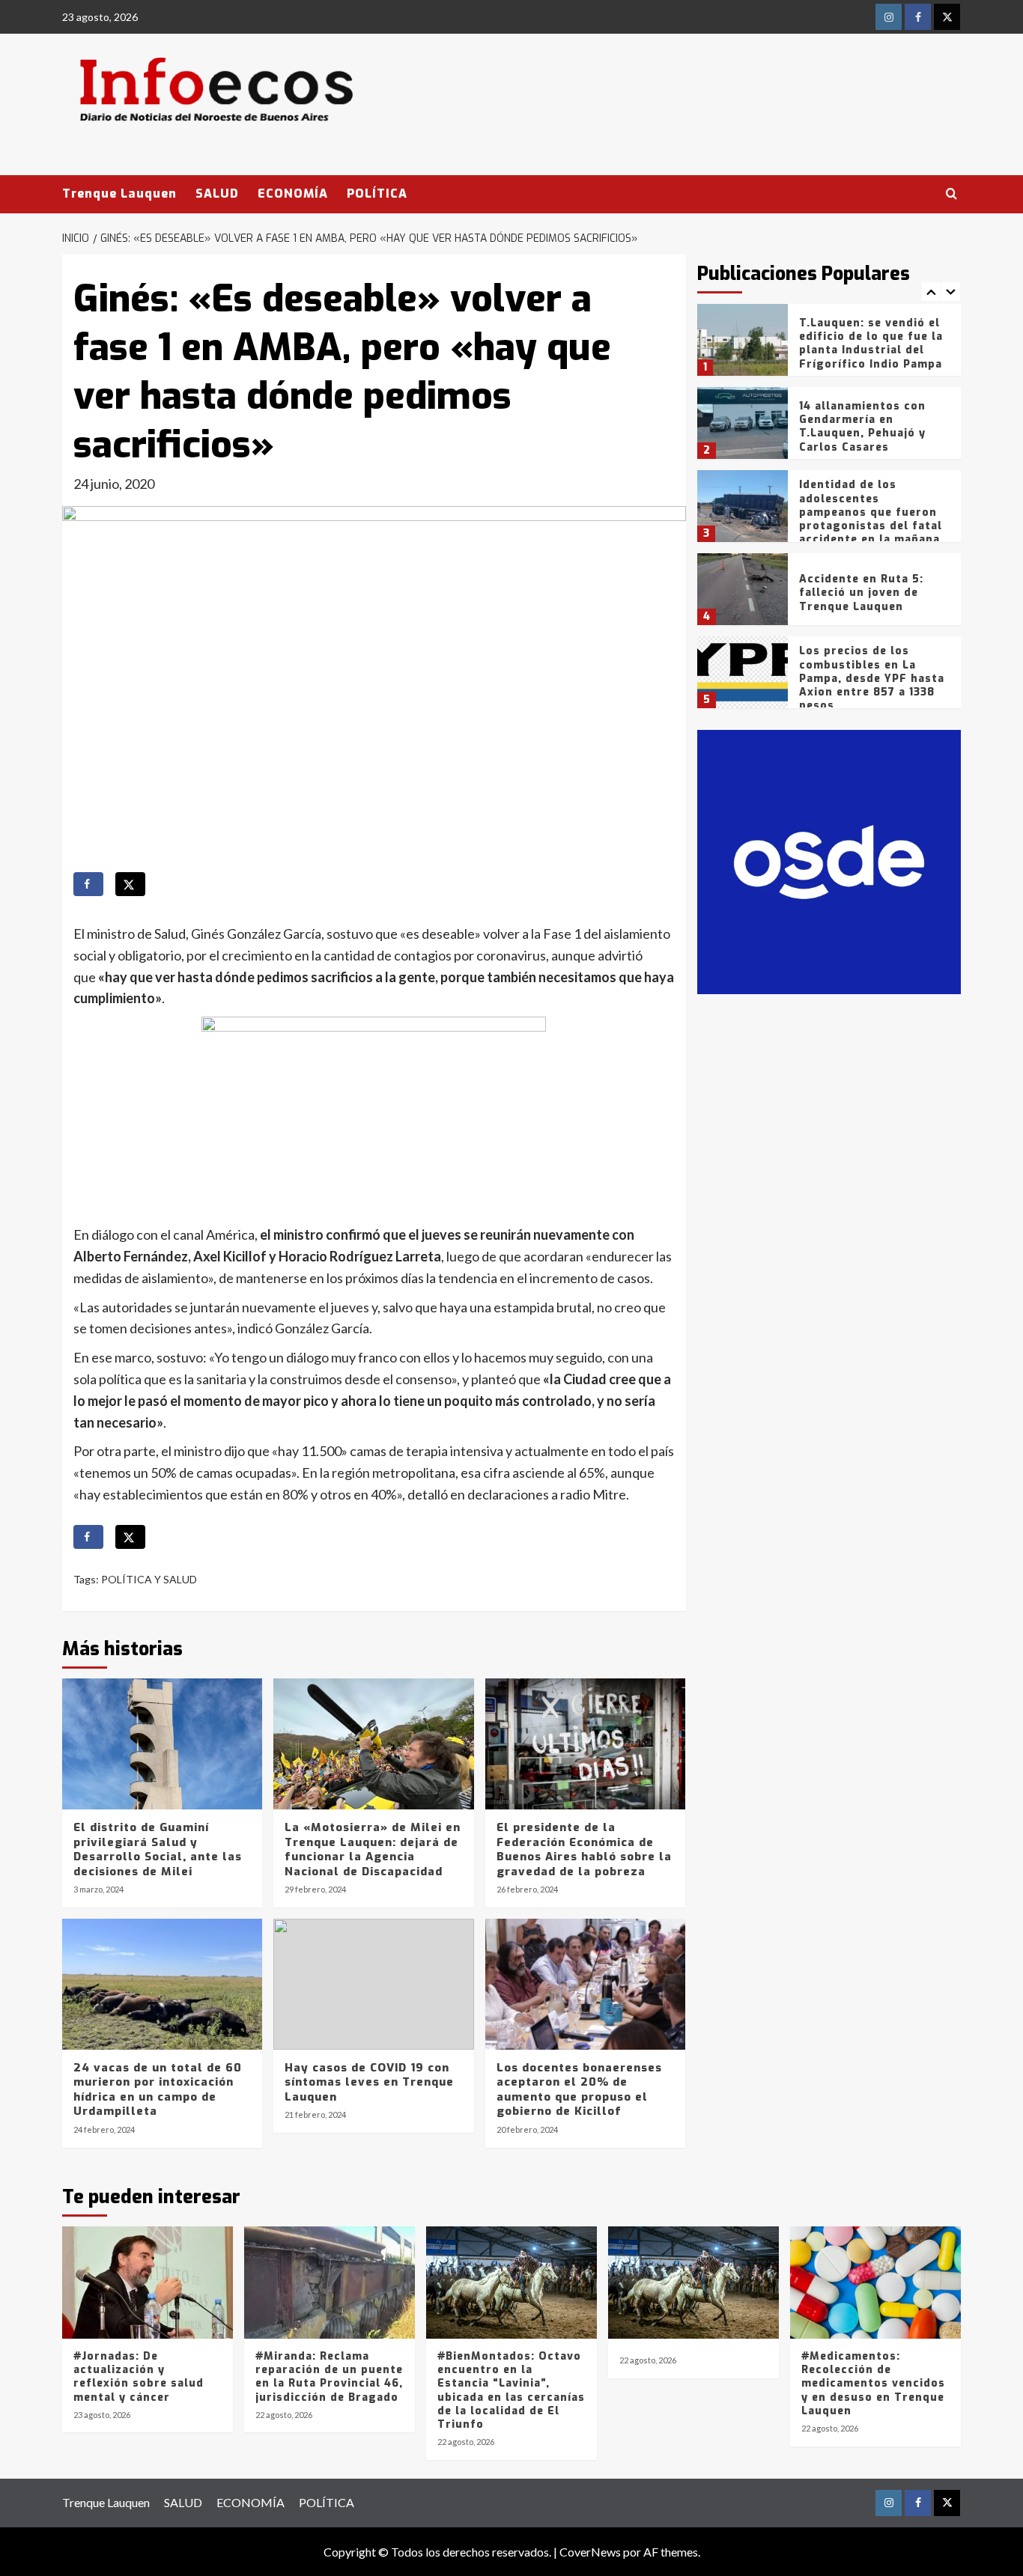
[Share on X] (130, 884)
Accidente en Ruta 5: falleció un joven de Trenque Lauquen (861, 593)
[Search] (951, 194)
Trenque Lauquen (119, 194)
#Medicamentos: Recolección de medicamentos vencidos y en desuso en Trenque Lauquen (873, 2384)
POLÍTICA (377, 194)
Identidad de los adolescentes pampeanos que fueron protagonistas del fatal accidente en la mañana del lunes (871, 519)
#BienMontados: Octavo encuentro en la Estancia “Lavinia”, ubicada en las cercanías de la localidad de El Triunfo (511, 2390)
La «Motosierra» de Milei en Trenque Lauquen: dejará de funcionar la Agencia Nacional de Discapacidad (373, 1849)
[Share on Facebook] (88, 884)
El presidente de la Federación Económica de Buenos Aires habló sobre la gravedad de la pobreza (584, 1849)
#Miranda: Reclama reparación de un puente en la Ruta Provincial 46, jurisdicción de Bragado (329, 2377)
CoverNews (590, 2552)
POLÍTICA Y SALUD (149, 1579)
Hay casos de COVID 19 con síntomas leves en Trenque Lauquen (369, 2082)
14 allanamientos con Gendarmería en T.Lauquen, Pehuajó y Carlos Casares (862, 427)
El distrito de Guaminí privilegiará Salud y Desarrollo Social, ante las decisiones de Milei (158, 1849)
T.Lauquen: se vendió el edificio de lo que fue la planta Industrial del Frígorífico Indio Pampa (871, 344)
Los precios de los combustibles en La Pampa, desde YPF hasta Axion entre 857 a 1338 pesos (872, 678)
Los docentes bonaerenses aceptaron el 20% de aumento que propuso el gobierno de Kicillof (579, 2090)
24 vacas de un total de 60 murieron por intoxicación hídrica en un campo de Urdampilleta (158, 2090)
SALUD (217, 194)
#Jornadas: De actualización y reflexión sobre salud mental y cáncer (139, 2377)
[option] (829, 345)
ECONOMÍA (293, 194)
